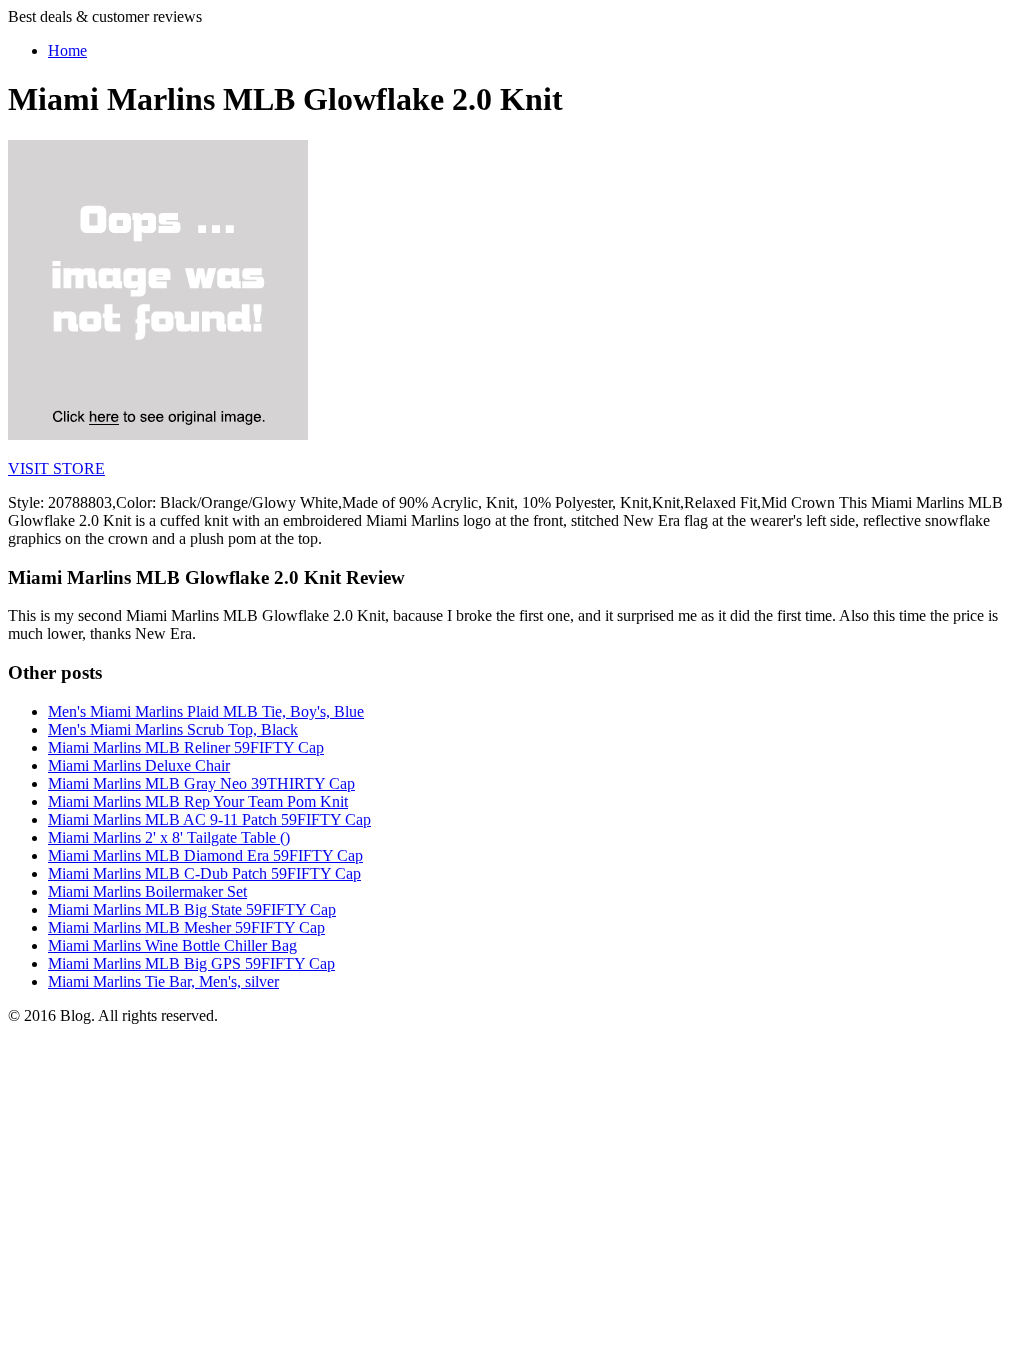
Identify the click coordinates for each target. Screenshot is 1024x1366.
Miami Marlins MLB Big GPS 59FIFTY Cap (191, 963)
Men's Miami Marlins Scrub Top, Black (173, 729)
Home (67, 50)
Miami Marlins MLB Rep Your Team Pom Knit (198, 801)
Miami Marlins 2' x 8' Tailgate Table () (169, 837)
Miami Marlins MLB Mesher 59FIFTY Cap (186, 927)
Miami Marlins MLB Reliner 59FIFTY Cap (186, 747)
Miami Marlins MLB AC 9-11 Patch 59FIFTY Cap (209, 819)
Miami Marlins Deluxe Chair (139, 765)
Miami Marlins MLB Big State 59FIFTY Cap (192, 909)
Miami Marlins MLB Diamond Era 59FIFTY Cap (205, 855)
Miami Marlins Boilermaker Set (147, 891)
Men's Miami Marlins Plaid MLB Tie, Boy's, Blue (206, 711)
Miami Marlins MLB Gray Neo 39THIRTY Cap (201, 783)
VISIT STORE (56, 468)
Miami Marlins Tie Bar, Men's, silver (163, 981)
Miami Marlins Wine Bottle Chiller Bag (172, 945)
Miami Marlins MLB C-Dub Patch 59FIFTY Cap (204, 873)
